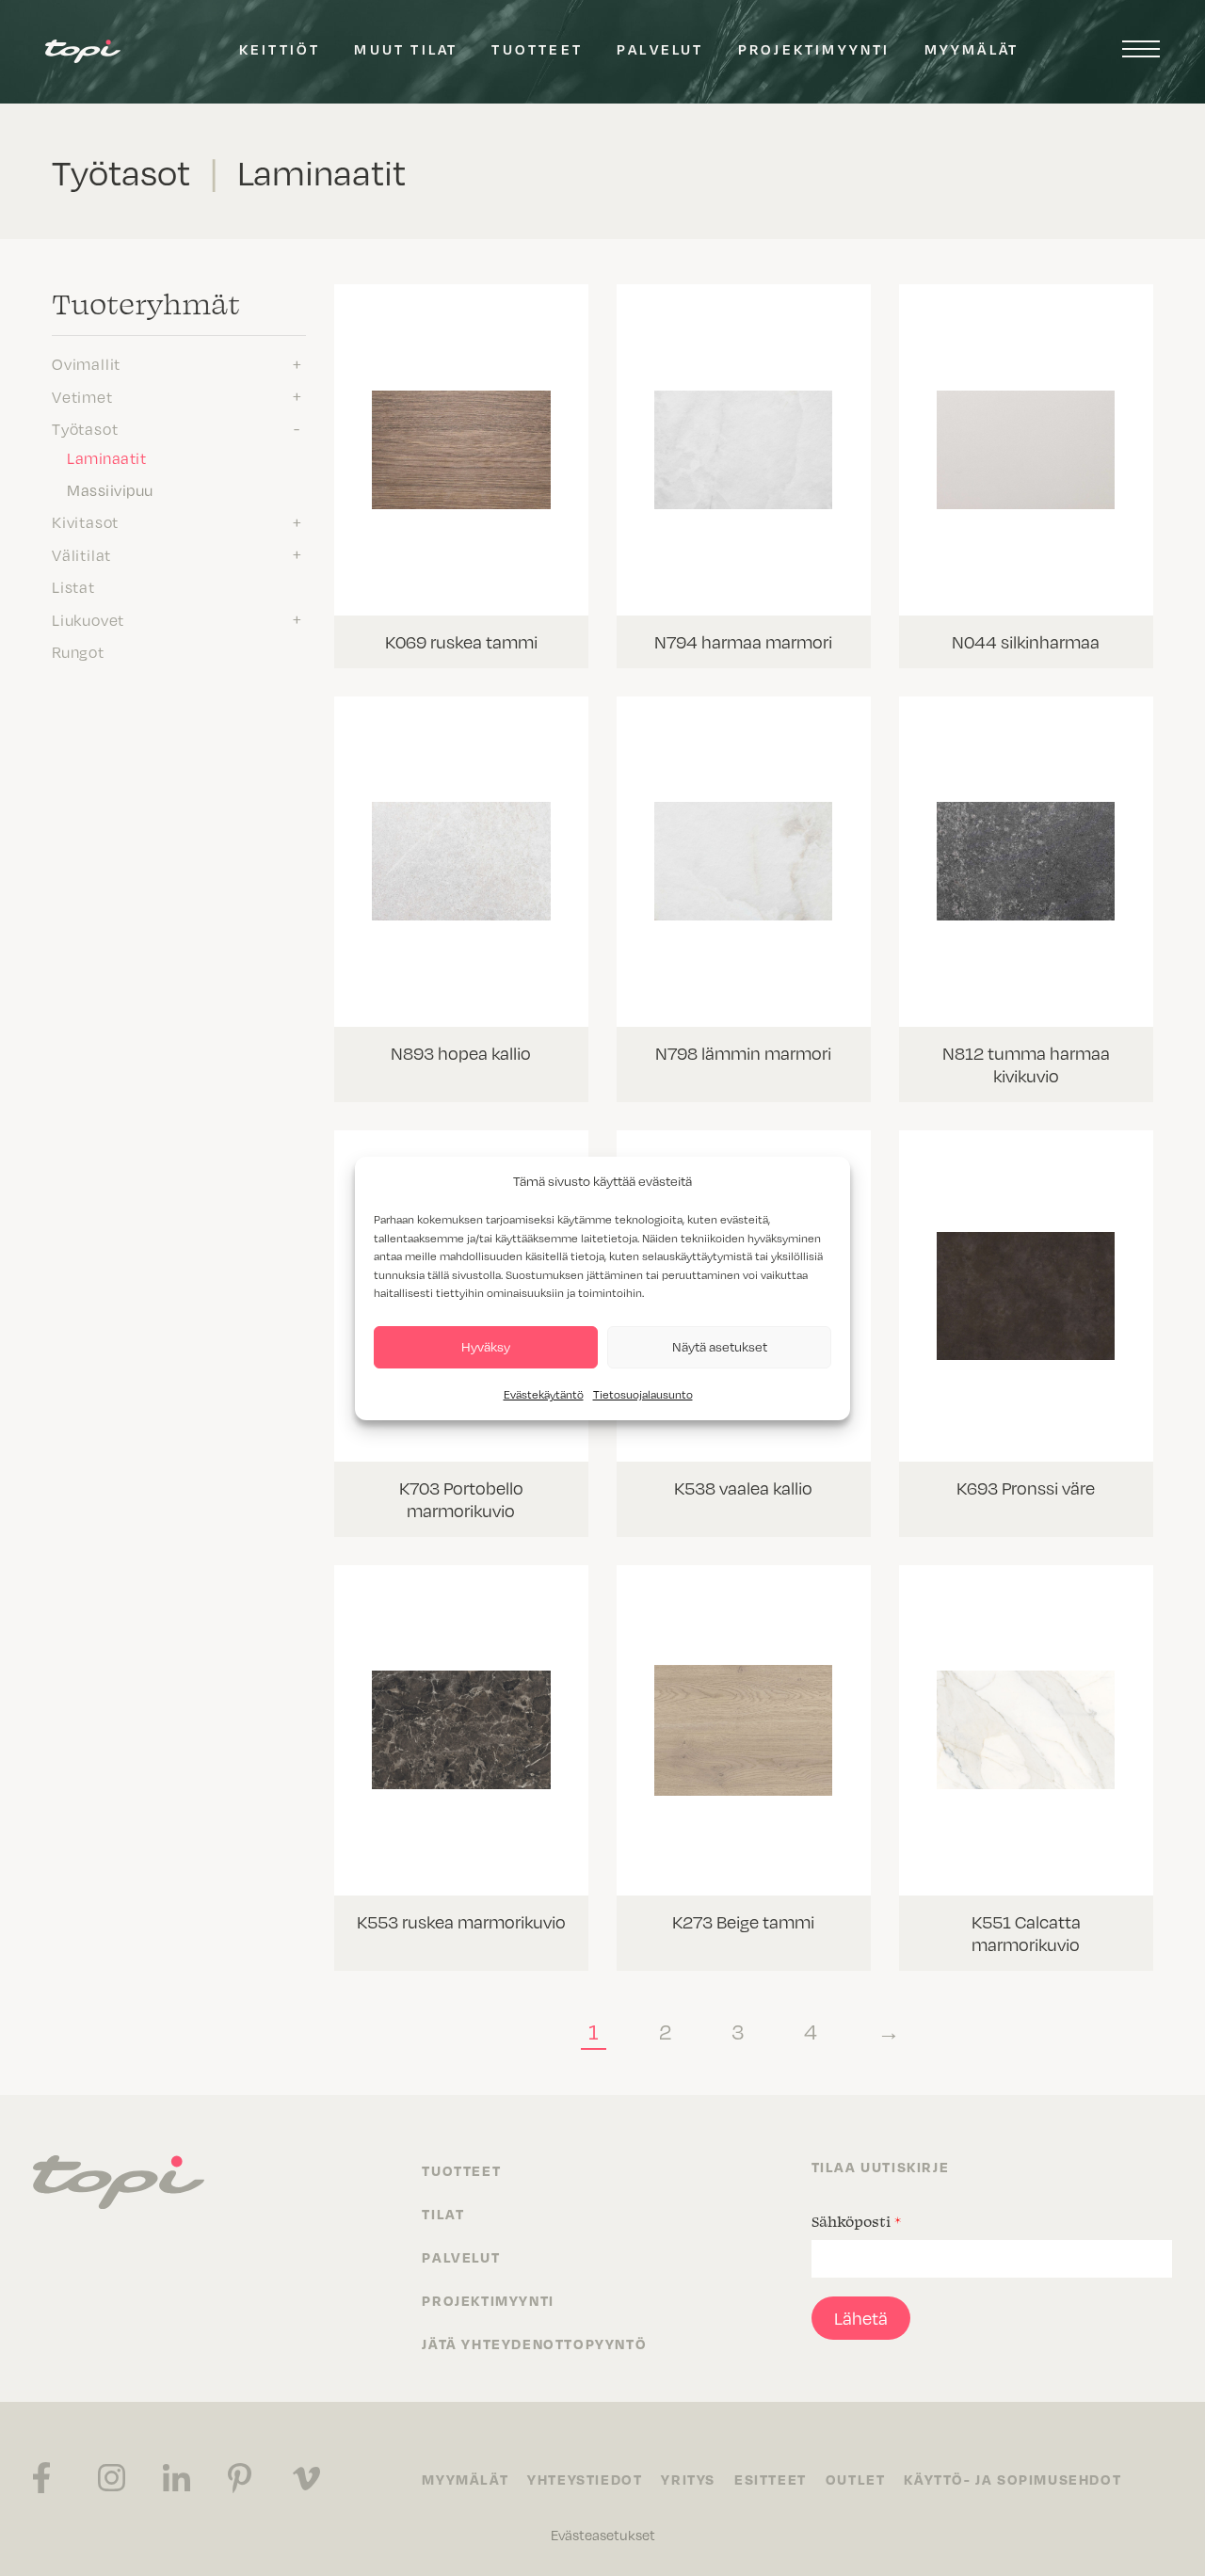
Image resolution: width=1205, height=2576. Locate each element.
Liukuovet (88, 619)
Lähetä (861, 2318)
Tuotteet (537, 49)
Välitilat (81, 554)
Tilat (443, 2214)
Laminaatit (106, 457)
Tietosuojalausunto (643, 1394)
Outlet (856, 2479)
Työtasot (85, 428)
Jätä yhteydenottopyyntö (534, 2344)
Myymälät (972, 49)
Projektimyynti (814, 49)
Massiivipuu (110, 489)
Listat (73, 586)
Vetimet (82, 396)
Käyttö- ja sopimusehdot (1012, 2479)
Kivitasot (85, 521)
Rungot (78, 651)
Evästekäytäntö (544, 1394)
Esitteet (771, 2479)
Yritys (688, 2479)
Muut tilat (406, 49)
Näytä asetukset (720, 1346)
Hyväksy (486, 1346)
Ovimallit (86, 363)
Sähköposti (856, 2221)
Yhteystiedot (585, 2479)
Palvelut (660, 49)
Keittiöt (280, 49)
